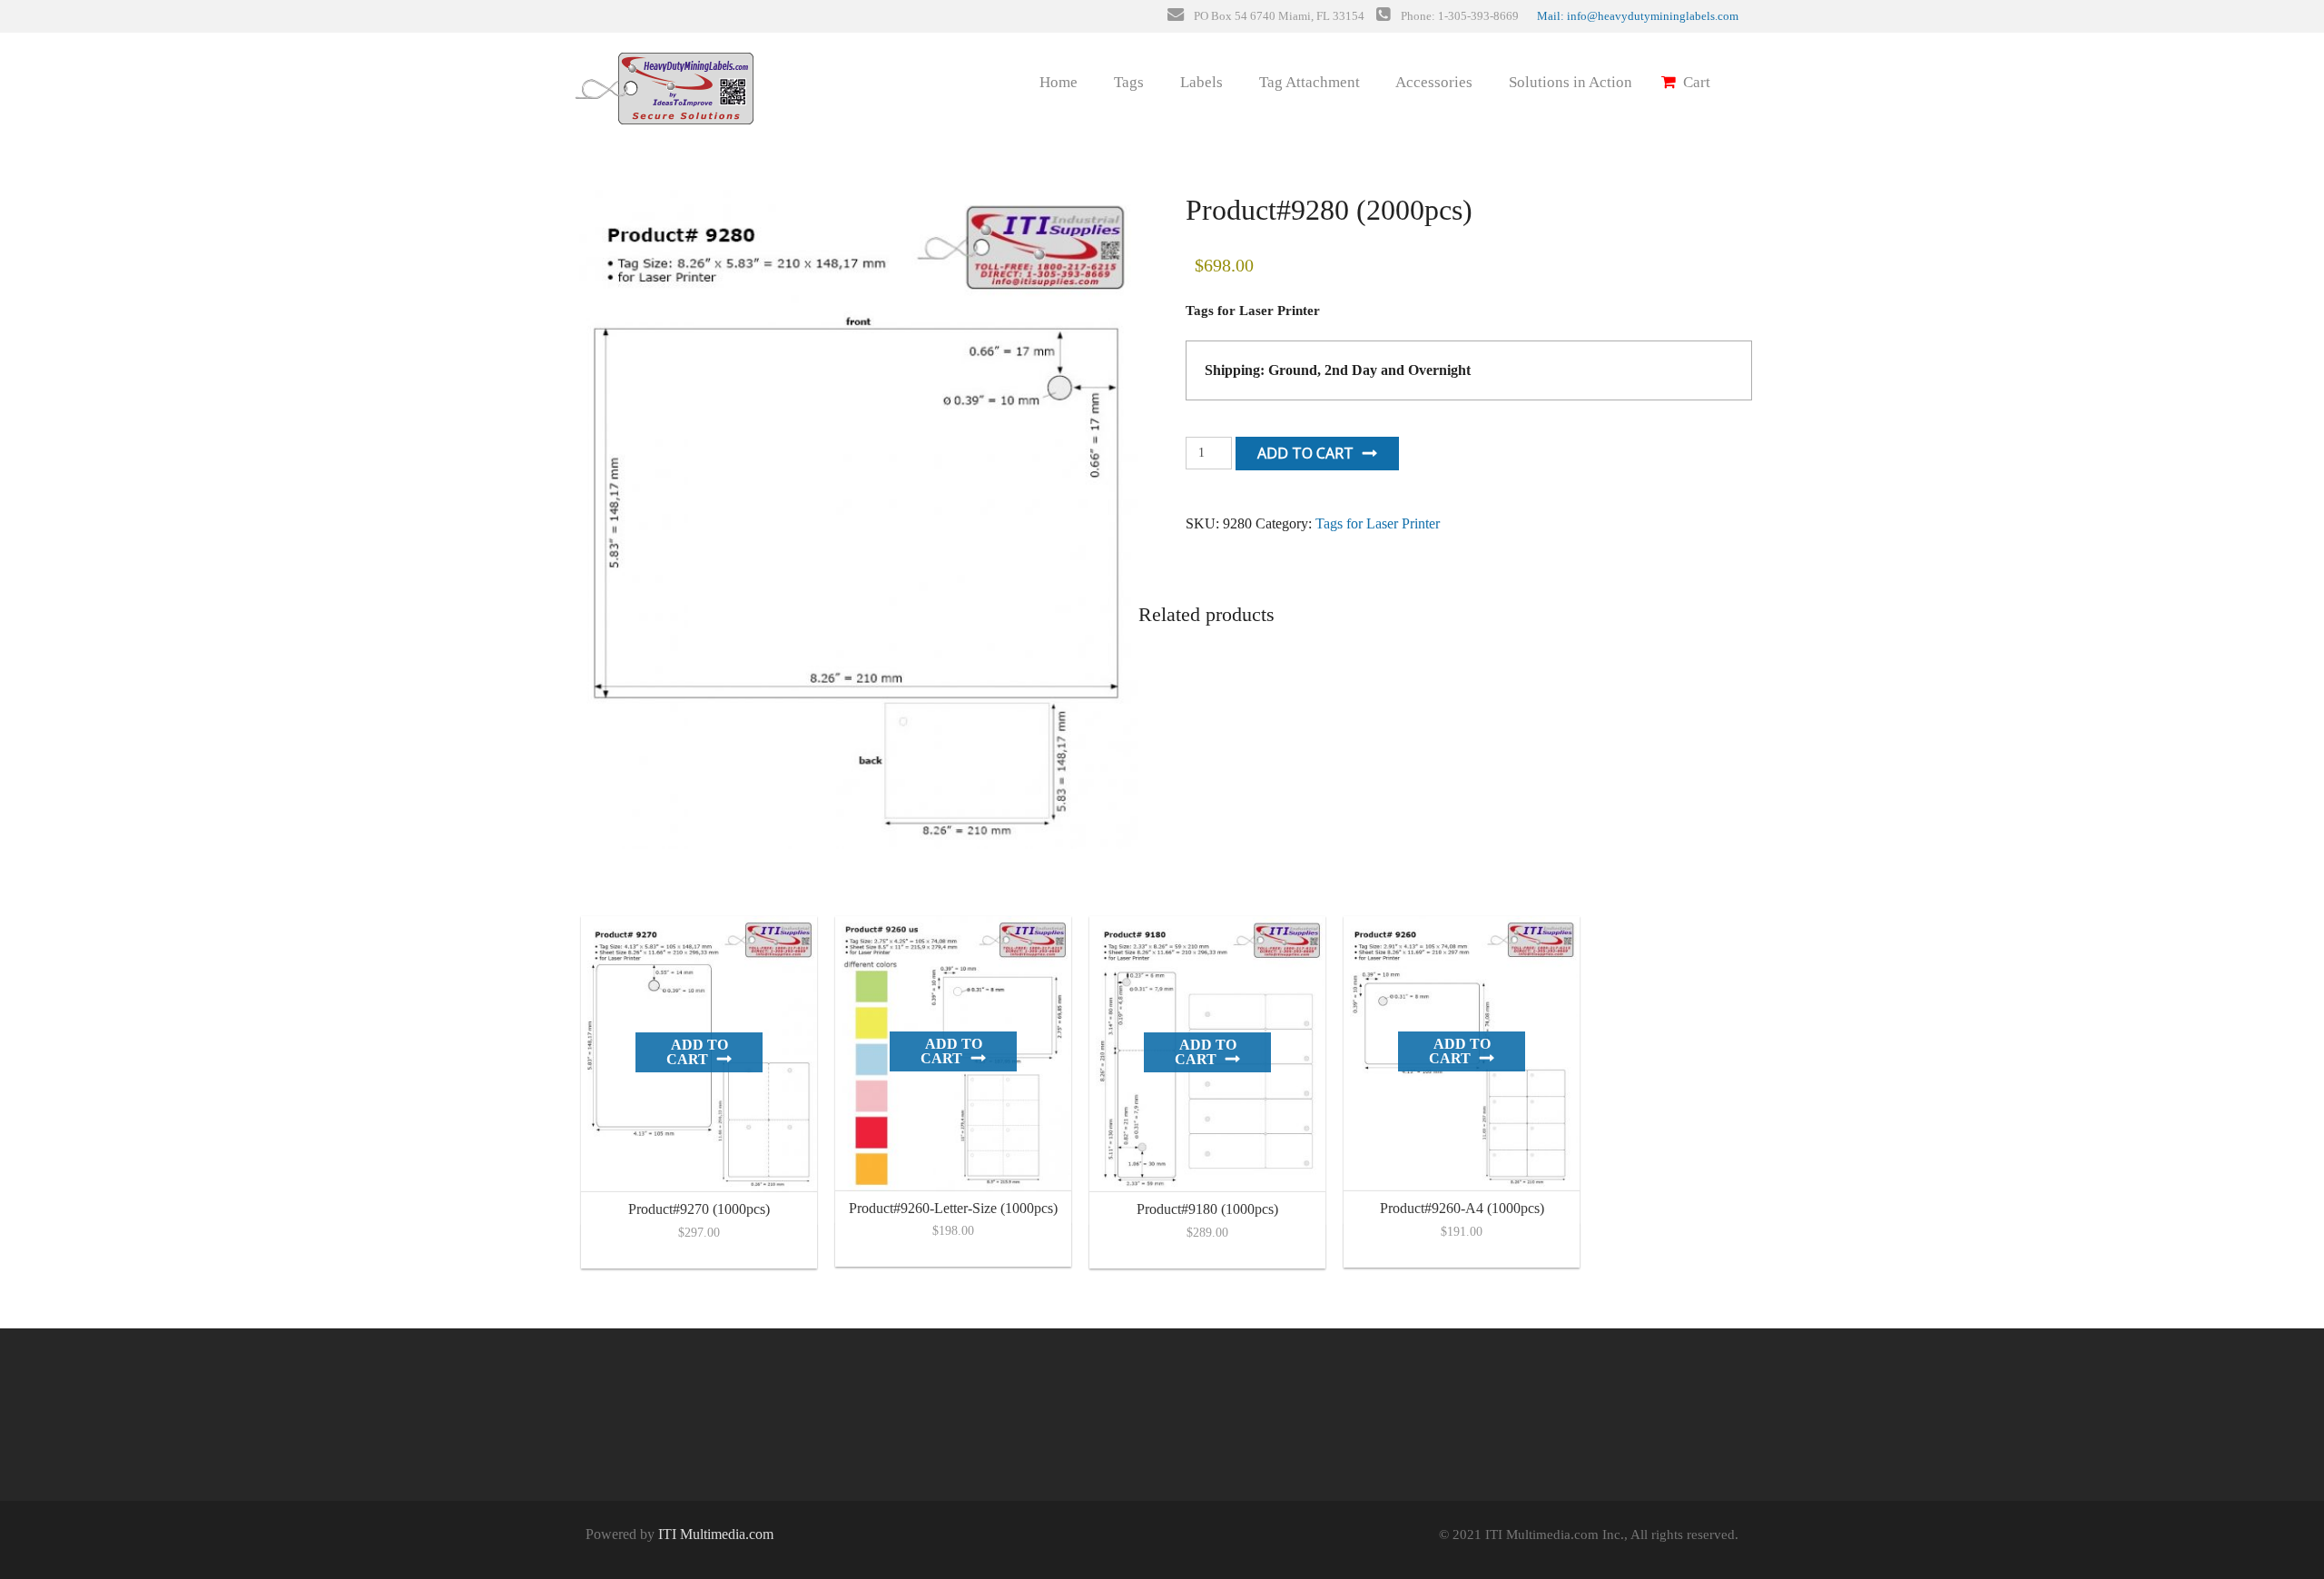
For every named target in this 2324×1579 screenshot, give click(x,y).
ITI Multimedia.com (716, 1534)
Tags (1127, 82)
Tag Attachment (1308, 82)
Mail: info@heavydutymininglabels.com (1638, 16)
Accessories (1433, 82)
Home (1057, 82)
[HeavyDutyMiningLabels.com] (663, 79)
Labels (1200, 82)
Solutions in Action (1569, 82)
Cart (1695, 82)
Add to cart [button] (697, 1052)
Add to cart (1305, 453)
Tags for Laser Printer (1378, 523)
